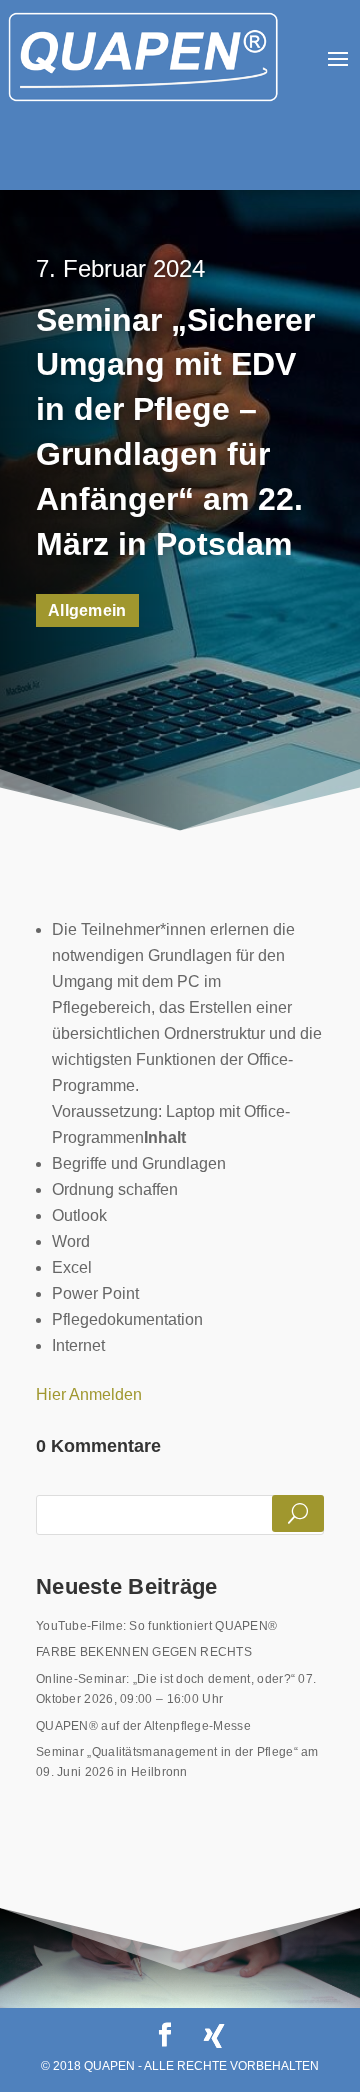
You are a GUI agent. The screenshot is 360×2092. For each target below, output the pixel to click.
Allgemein (87, 610)
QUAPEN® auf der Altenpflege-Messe (143, 1726)
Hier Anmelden (89, 1394)
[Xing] (214, 2036)
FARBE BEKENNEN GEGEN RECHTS (144, 1652)
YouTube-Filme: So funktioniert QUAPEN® (156, 1626)
